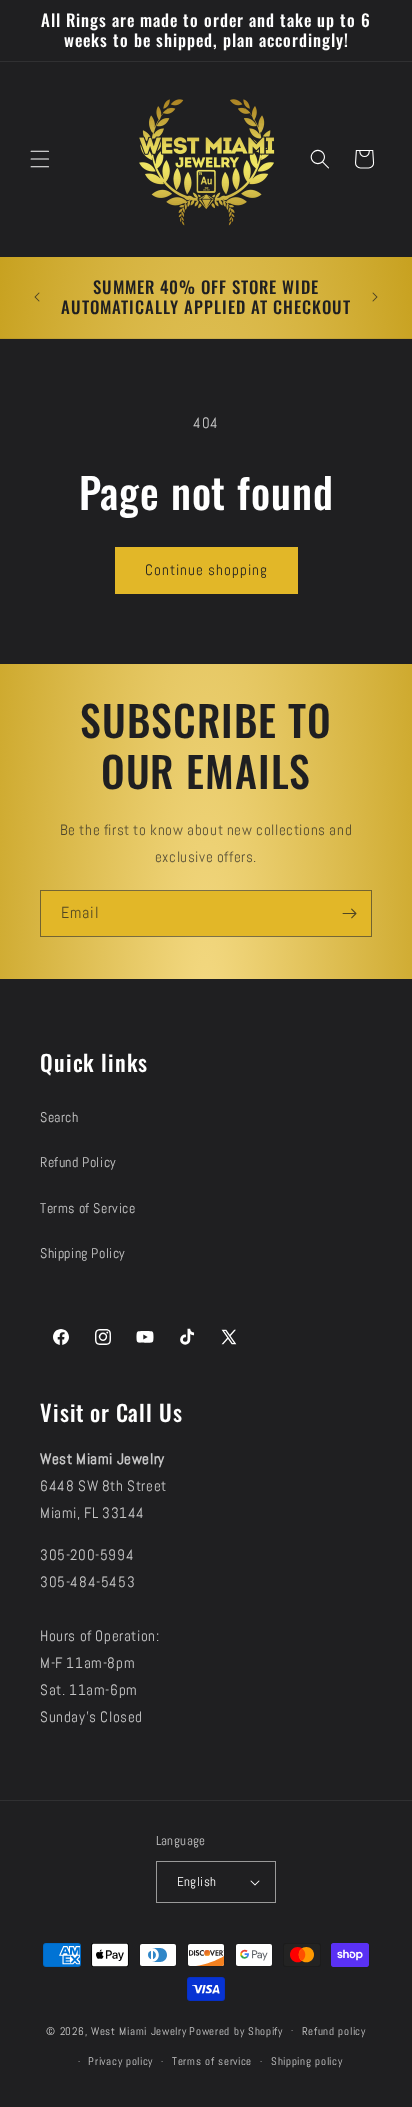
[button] (40, 159)
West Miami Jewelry (139, 2030)
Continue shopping (206, 569)
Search (59, 1117)
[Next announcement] (375, 297)
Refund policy (334, 2031)
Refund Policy (78, 1162)
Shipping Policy (83, 1253)
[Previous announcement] (37, 297)
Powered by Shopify (236, 2030)
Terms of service (212, 2061)
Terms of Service (88, 1208)
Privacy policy (120, 2061)
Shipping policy (307, 2061)
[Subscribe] (349, 913)
